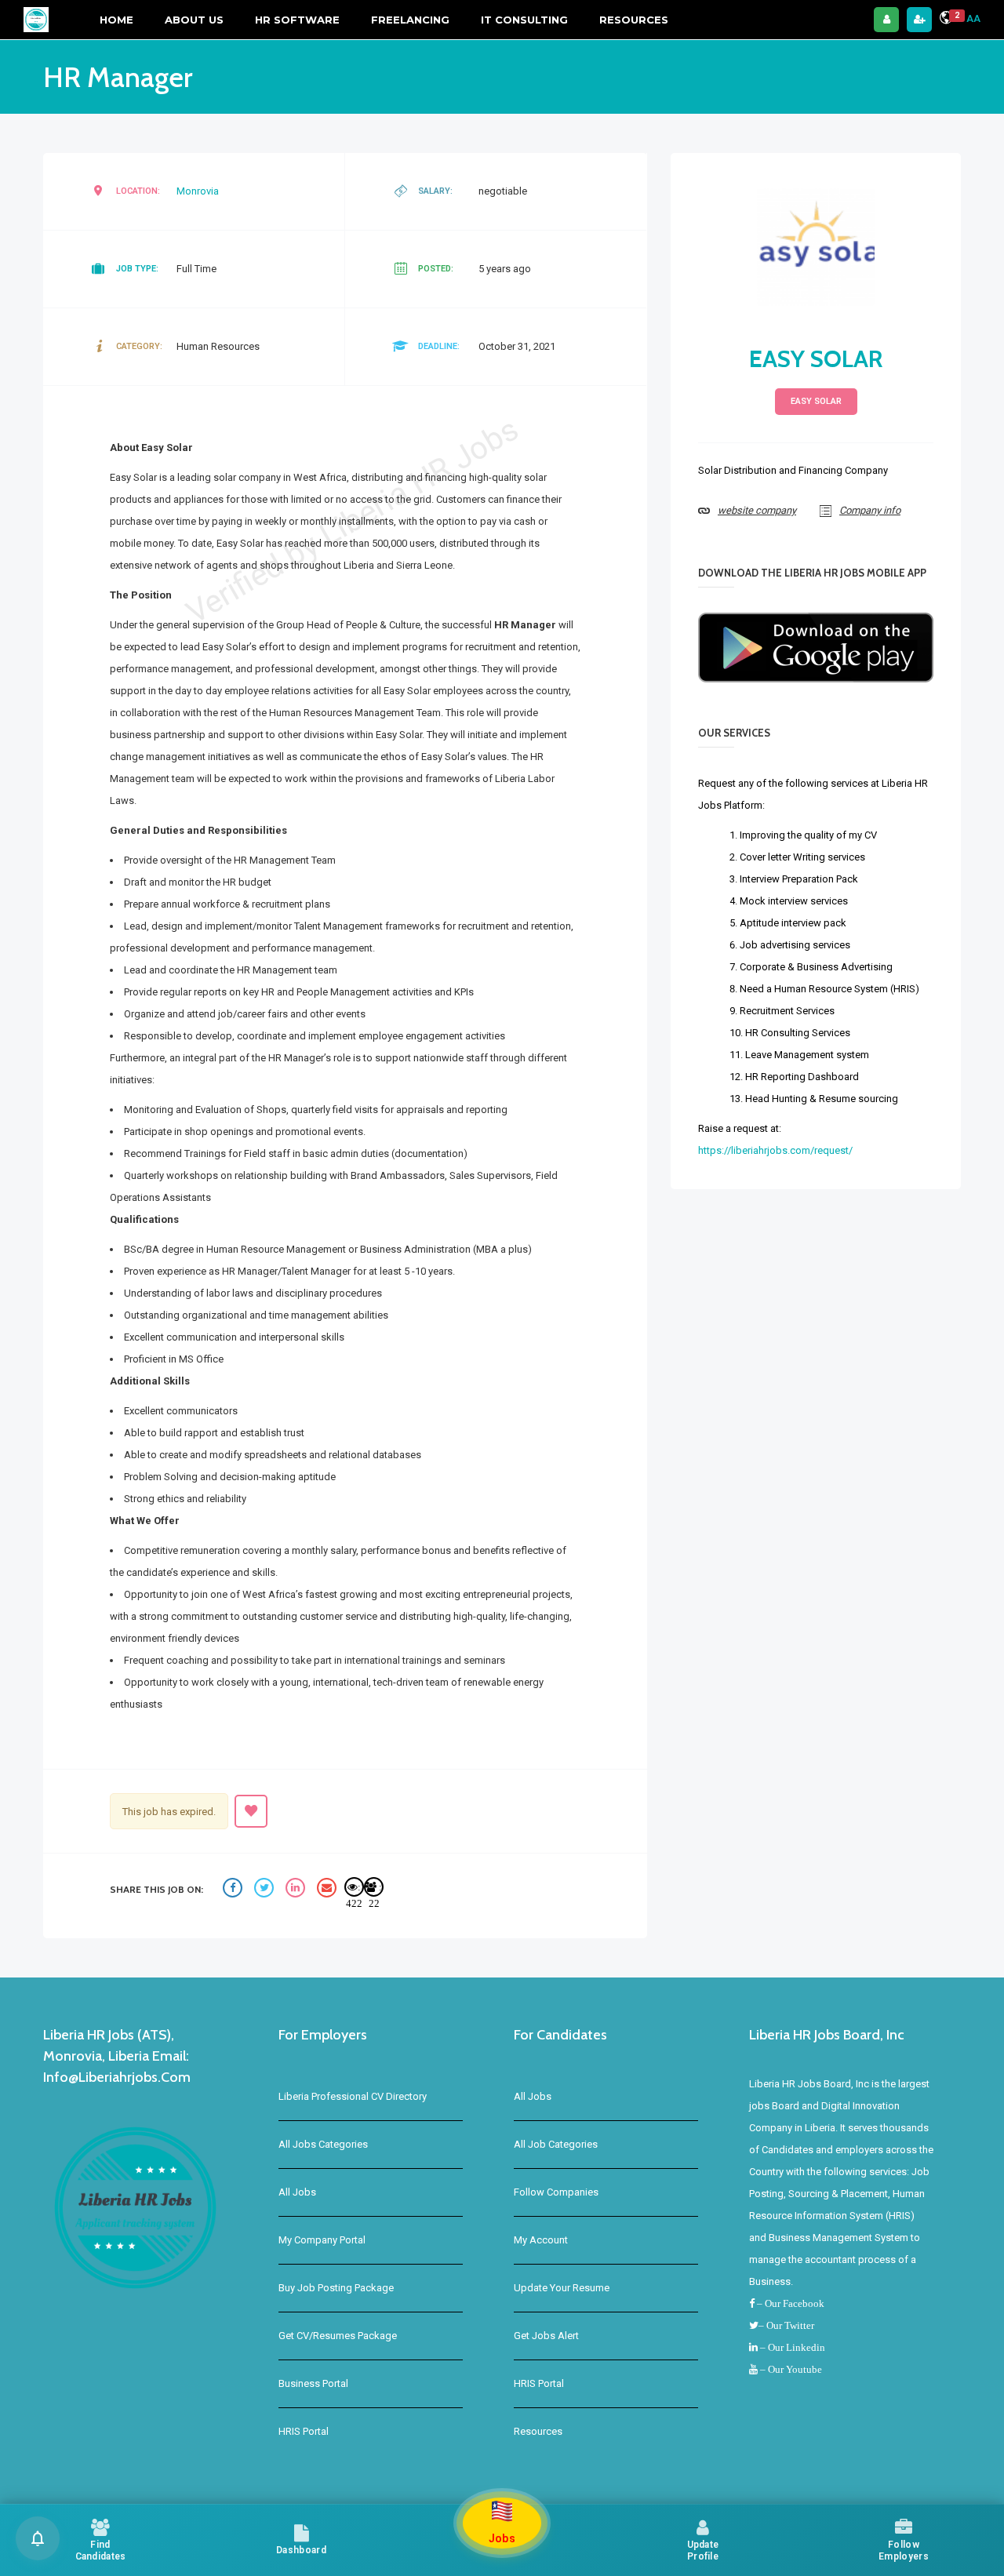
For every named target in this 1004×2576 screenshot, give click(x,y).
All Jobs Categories (323, 2144)
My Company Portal (322, 2240)
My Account (541, 2240)
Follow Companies (556, 2192)
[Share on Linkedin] (297, 1890)
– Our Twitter (786, 2325)
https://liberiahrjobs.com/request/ (775, 1150)
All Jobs (297, 2192)
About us (194, 20)
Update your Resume (562, 2288)
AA (973, 18)
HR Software (297, 20)
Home (116, 20)
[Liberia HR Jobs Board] (36, 20)
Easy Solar (816, 359)
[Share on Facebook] (235, 1890)
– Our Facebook (789, 2303)
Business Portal (313, 2383)
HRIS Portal (304, 2431)
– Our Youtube (790, 2369)
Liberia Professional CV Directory (353, 2096)
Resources (634, 20)
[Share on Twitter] (266, 1890)
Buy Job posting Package (336, 2288)
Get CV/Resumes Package (338, 2336)
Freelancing (410, 20)
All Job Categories (556, 2144)
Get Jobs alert (546, 2336)
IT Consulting (524, 20)
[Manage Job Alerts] (38, 2538)
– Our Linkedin (791, 2347)
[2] (946, 20)
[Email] (329, 1890)
